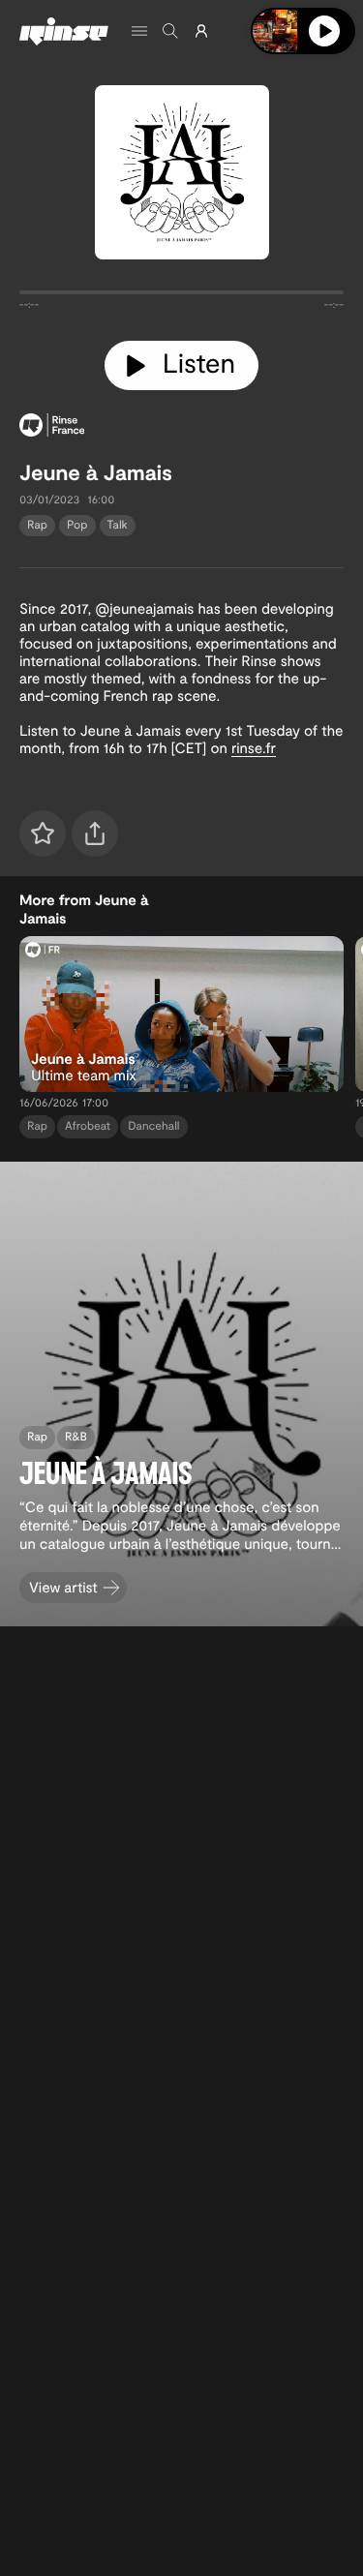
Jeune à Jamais (96, 472)
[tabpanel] (181, 296)
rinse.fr (254, 747)
